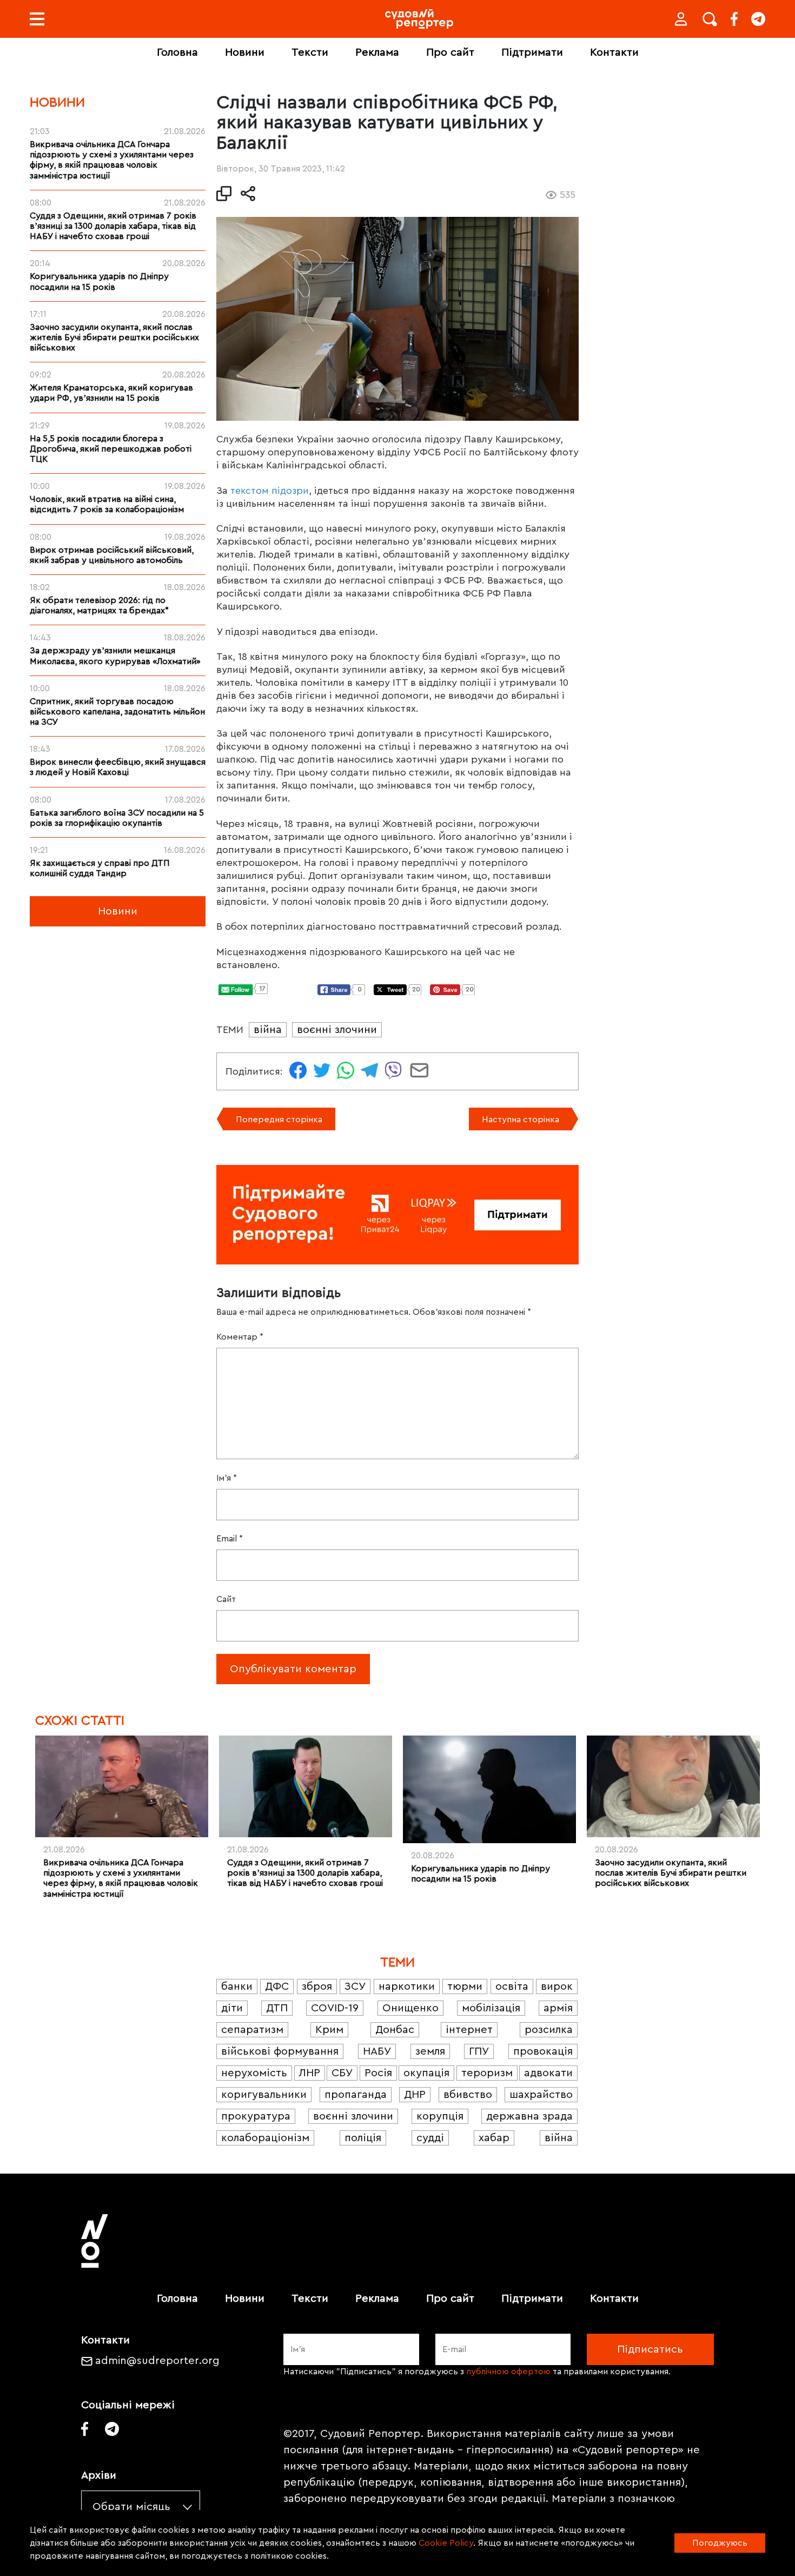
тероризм (487, 2073)
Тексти (310, 52)
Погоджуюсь (720, 2543)
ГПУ (479, 2051)
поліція (363, 2138)
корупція (440, 2116)
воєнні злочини (337, 1030)
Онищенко (410, 2008)
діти (232, 2008)
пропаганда (356, 2095)
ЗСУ (355, 1986)
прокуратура (256, 2116)
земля (430, 2051)
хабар (494, 2138)
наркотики (407, 1986)
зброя (317, 1986)
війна (268, 1030)
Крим (329, 2030)
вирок (557, 1986)
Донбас (395, 2030)
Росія (378, 2073)
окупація (426, 2073)
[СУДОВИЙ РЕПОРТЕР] (419, 19)
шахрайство (541, 2095)
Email (230, 1539)
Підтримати (532, 52)
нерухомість (254, 2073)
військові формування (280, 2051)
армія (558, 2008)
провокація (543, 2051)
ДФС (277, 1986)
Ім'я (227, 1478)
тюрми (465, 1986)
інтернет (469, 2030)
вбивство (468, 2095)
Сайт (226, 1599)
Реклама (377, 52)
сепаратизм (252, 2030)
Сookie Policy (446, 2543)
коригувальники (264, 2095)
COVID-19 (335, 2008)
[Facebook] (734, 19)
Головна (177, 52)
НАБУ (377, 2051)
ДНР (415, 2095)
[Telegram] (758, 19)
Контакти (614, 52)
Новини (245, 52)
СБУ (342, 2073)
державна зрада (529, 2116)
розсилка (549, 2030)
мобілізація (491, 2008)
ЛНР (310, 2073)
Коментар (240, 1337)
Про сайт (450, 52)
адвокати (548, 2073)
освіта (512, 1986)
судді (430, 2138)
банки (237, 1986)
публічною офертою (508, 2372)
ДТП (277, 2008)
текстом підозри (270, 491)
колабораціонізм (265, 2138)
